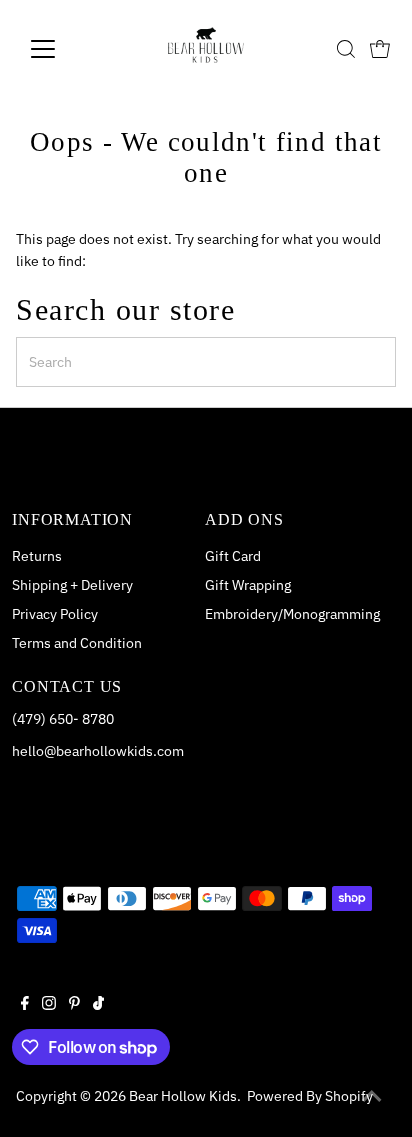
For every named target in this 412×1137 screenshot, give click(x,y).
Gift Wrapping (248, 585)
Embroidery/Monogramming (292, 614)
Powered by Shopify (310, 1096)
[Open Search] (346, 49)
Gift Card (233, 556)
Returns (37, 556)
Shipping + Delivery (72, 585)
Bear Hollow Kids (183, 1096)
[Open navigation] (61, 49)
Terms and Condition (77, 643)
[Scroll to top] (372, 1097)
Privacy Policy (55, 614)
